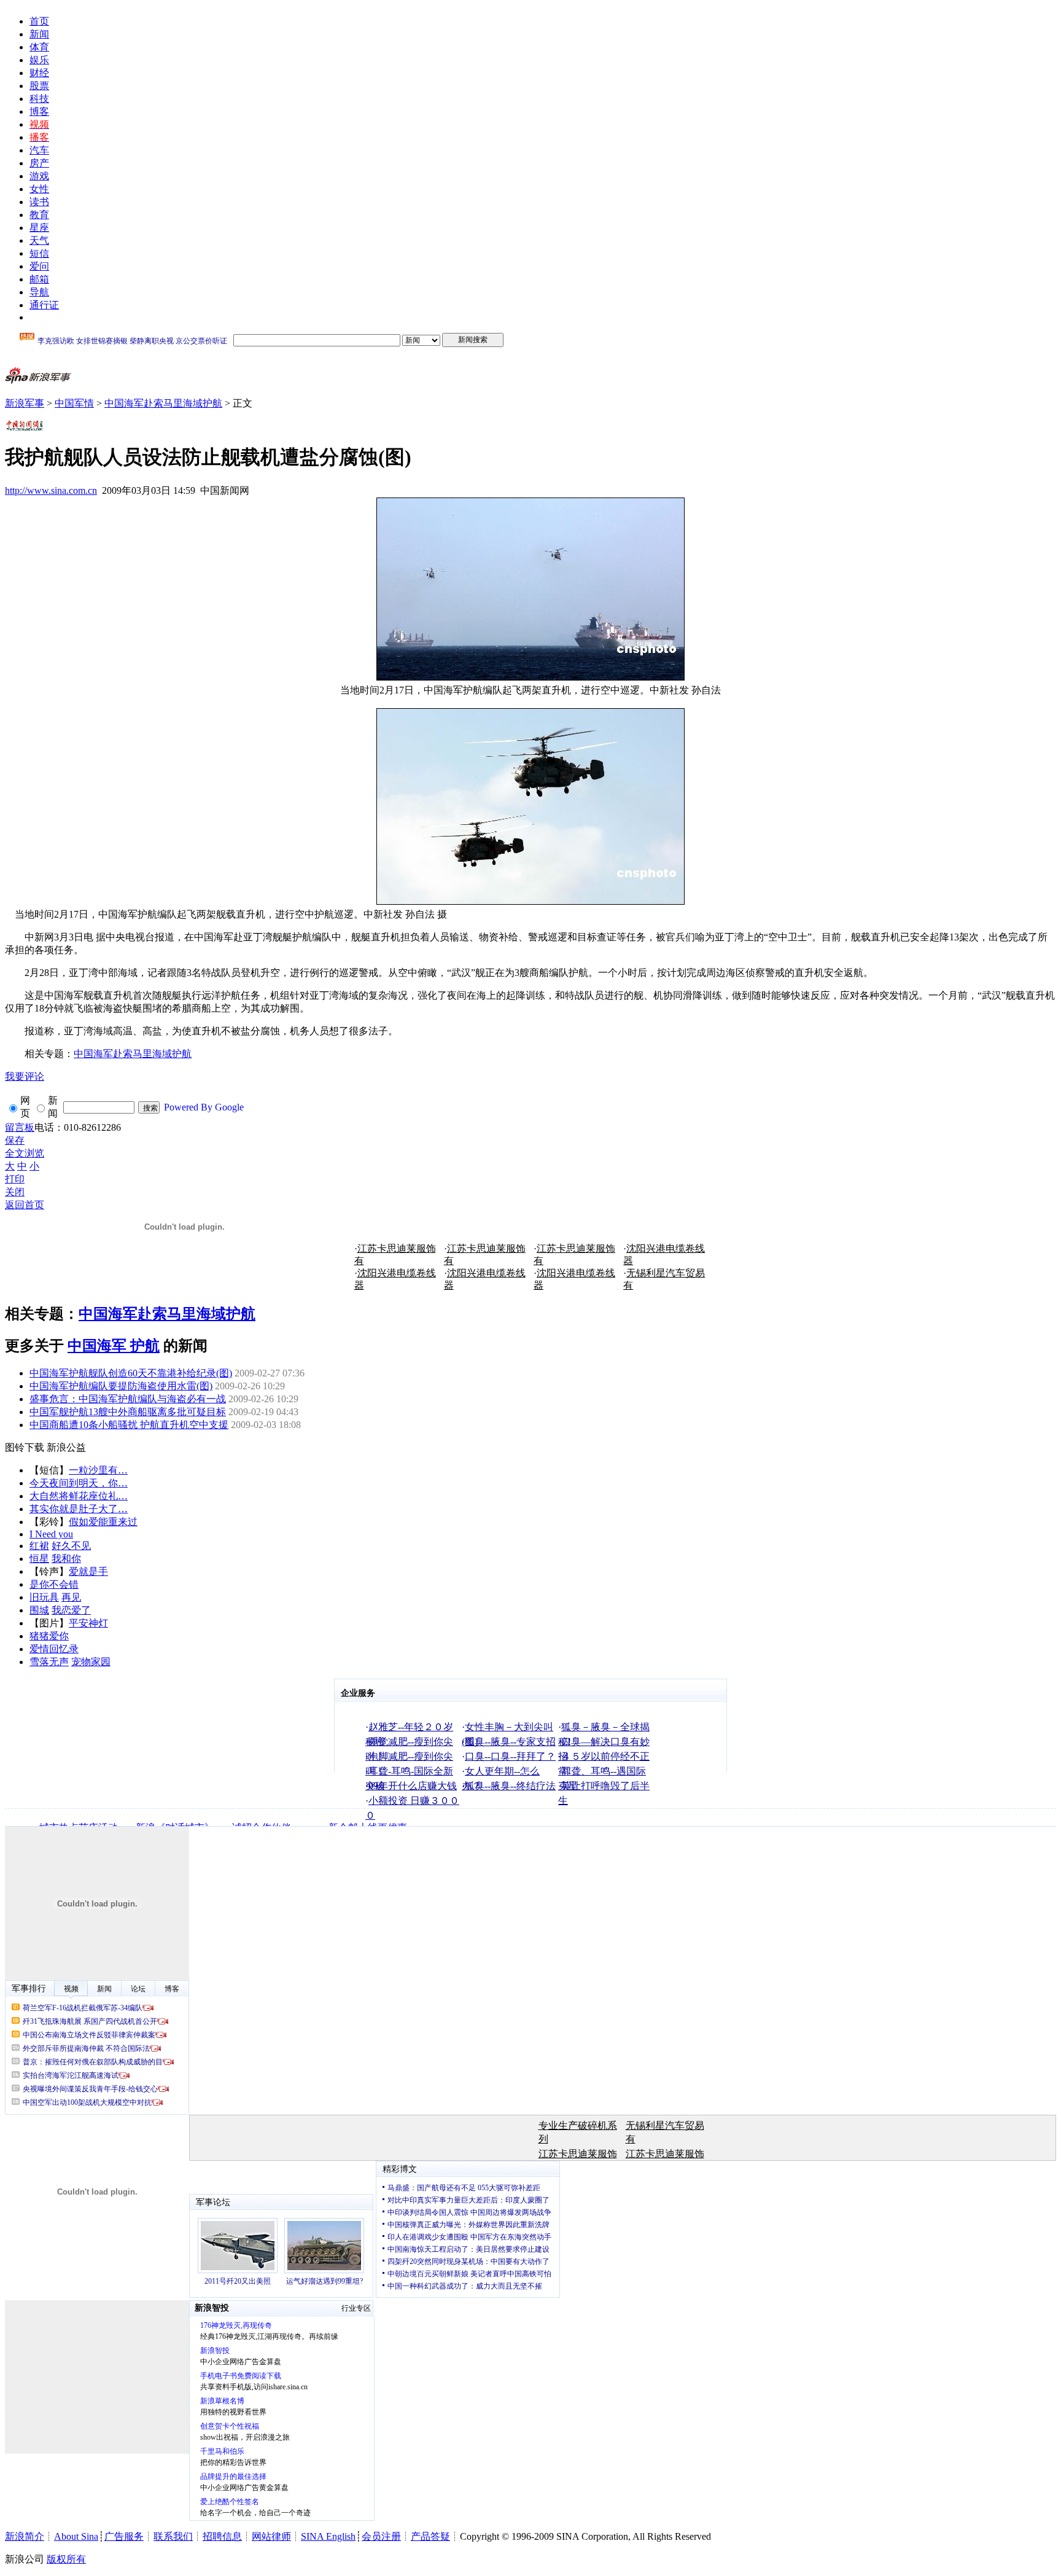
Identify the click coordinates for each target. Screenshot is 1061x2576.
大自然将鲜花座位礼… (79, 1496)
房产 (39, 163)
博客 (39, 111)
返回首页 (25, 1205)
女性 (39, 189)
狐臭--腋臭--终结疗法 (510, 1786)
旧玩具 (44, 1597)
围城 (39, 1610)
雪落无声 (49, 1662)
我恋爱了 (71, 1610)
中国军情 (74, 403)
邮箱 (39, 279)
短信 (39, 253)
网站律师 (271, 2536)
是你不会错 (54, 1584)
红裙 (39, 1546)
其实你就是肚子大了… (79, 1509)
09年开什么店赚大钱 (413, 1786)
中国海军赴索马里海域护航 (163, 403)
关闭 (15, 1192)
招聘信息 (222, 2536)
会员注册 (381, 2536)
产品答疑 (430, 2536)
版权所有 (66, 2559)
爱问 (39, 266)
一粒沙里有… (98, 1470)
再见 (71, 1597)
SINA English (328, 2536)
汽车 (39, 150)
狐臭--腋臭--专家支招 (510, 1742)
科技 (39, 99)
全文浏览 (25, 1153)
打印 (15, 1179)
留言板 (20, 1127)
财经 (39, 73)
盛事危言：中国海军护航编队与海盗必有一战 (128, 1399)
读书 (39, 202)
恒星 (39, 1559)
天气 (39, 240)
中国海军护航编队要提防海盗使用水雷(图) (121, 1386)
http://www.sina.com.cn (51, 490)
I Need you (51, 1534)
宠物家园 (91, 1662)
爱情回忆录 (54, 1649)
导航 (39, 292)
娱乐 (39, 60)
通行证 (44, 305)
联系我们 (173, 2536)
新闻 (39, 34)
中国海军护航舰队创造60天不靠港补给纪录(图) (131, 1373)
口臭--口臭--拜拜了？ (510, 1756)
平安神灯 (88, 1623)
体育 (39, 47)
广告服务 (124, 2536)
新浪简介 (25, 2536)
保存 (15, 1140)
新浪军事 (25, 403)
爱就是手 (88, 1571)
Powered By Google (204, 1107)
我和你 (66, 1559)
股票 (39, 86)
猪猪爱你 (49, 1636)
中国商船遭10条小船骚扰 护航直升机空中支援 (129, 1425)
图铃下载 (25, 1447)
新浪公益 (66, 1447)
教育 (39, 215)
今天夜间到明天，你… (79, 1483)
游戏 (39, 176)
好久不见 (71, 1546)
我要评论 (25, 1076)
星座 (39, 228)
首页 (39, 21)
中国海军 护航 (114, 1346)
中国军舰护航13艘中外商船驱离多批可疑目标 (128, 1412)
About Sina (76, 2536)
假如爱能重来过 (103, 1522)
